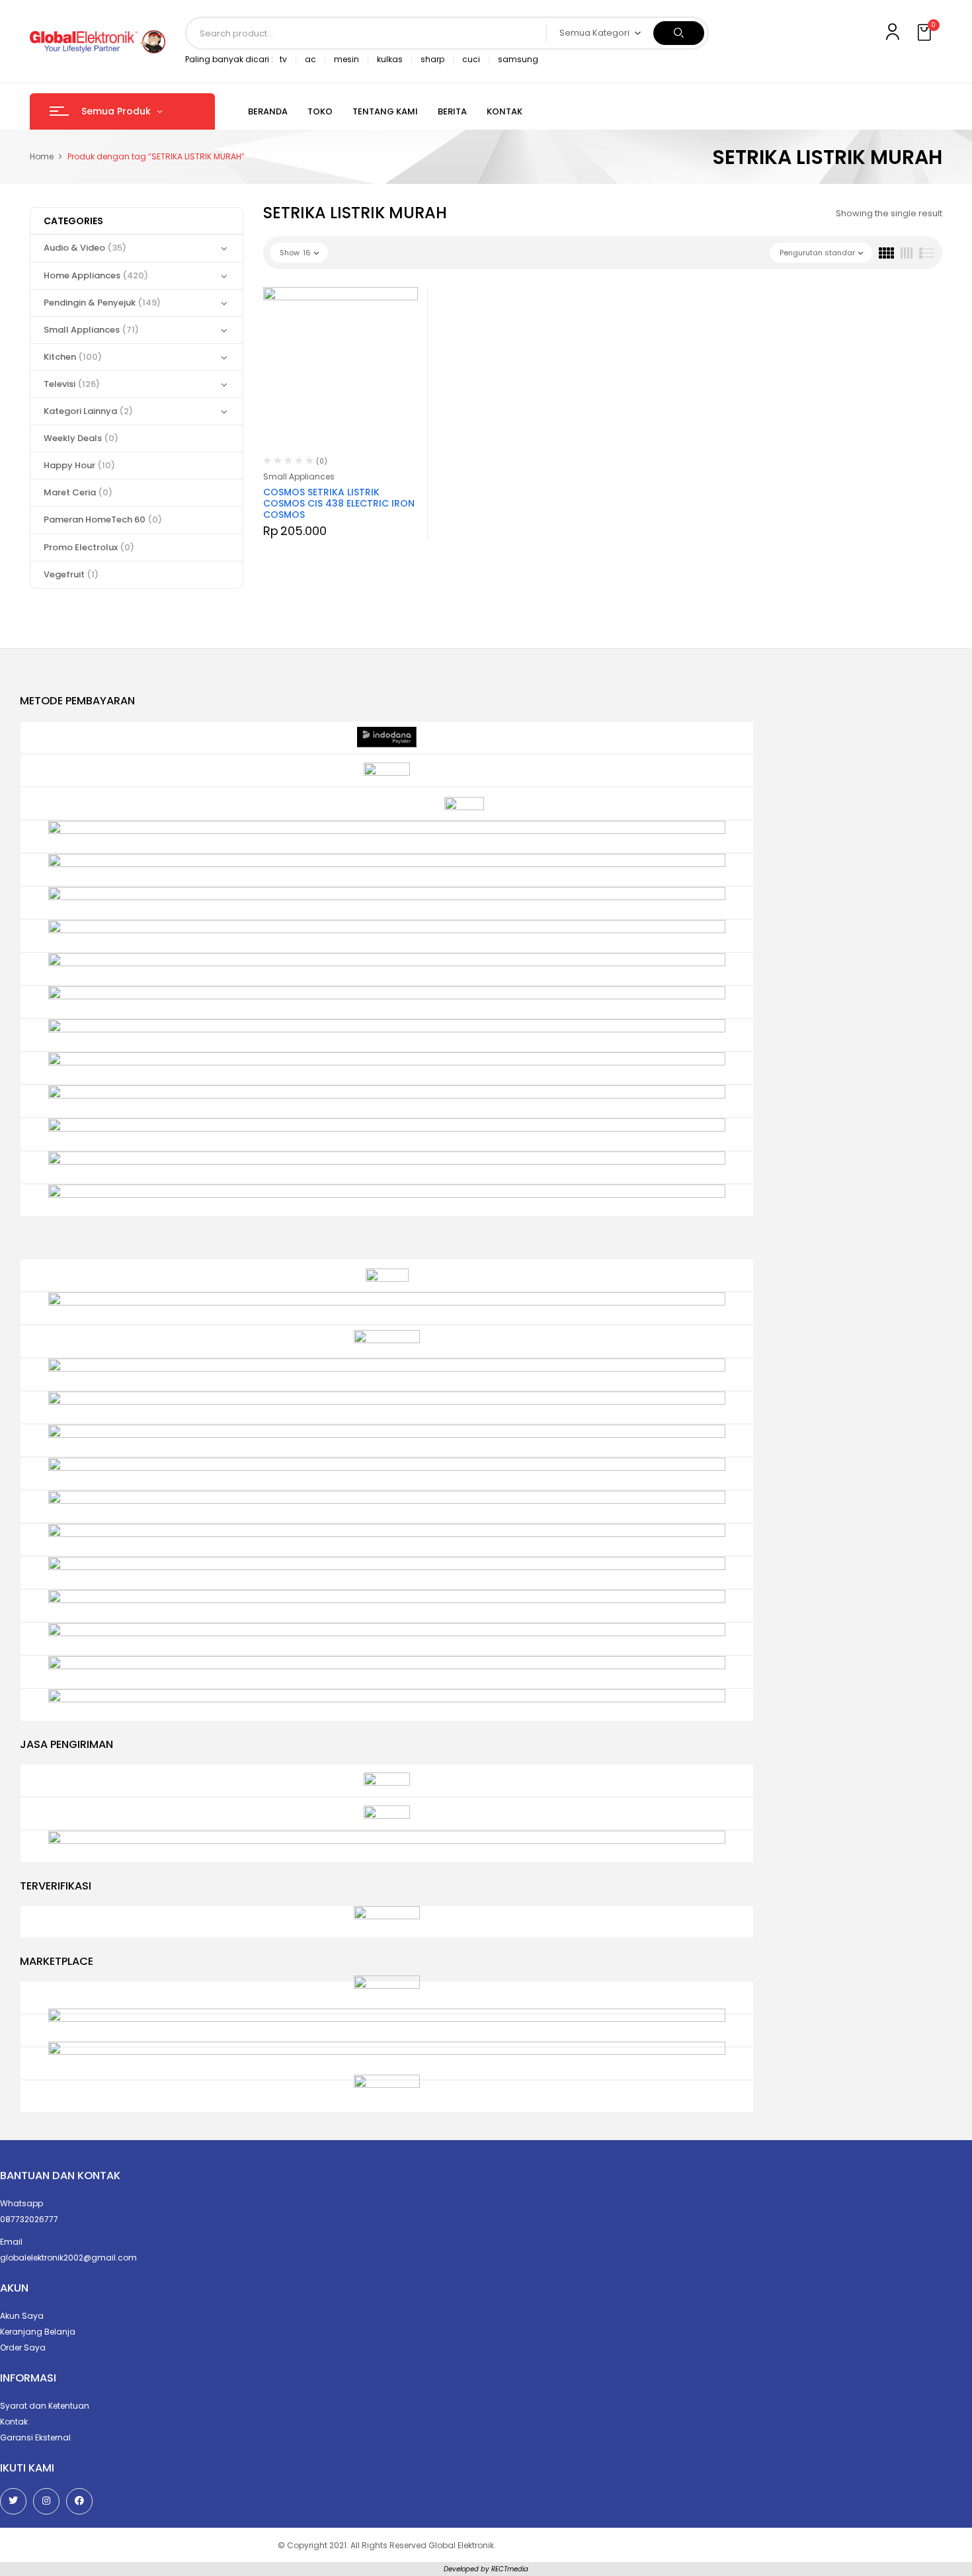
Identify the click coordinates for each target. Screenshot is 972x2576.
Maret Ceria (78, 492)
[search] (679, 33)
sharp (432, 59)
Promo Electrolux (89, 547)
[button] (926, 33)
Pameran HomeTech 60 (103, 519)
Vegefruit (71, 574)
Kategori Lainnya (88, 411)
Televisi (72, 384)
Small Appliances (91, 330)
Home (42, 156)
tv (283, 59)
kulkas (390, 59)
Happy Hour (79, 465)
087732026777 (29, 2219)
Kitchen (73, 357)
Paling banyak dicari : (229, 59)
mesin (346, 59)
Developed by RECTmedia (486, 2569)
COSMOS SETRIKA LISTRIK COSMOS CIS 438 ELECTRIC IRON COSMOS (339, 503)
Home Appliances (96, 275)
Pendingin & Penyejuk (102, 303)
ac (310, 59)
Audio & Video (85, 248)
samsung (518, 59)
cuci (471, 59)
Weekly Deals (81, 438)
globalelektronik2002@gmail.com (68, 2258)
